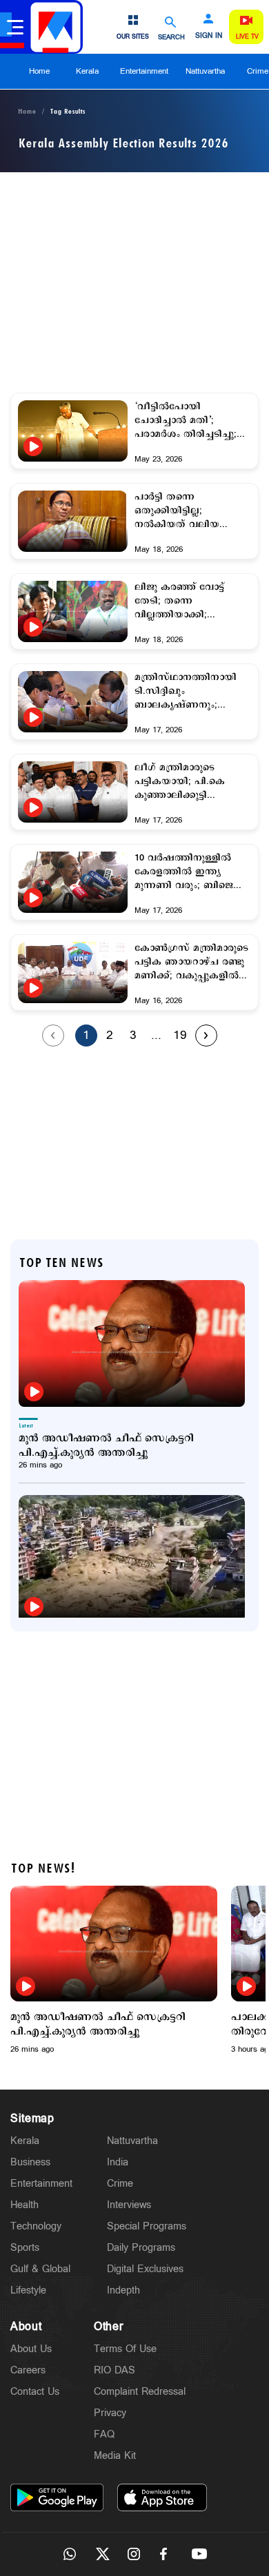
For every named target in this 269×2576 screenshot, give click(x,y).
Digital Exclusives (145, 2269)
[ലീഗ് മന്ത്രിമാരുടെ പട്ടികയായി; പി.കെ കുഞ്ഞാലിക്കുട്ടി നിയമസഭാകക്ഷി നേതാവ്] (73, 807)
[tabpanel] (114, 1970)
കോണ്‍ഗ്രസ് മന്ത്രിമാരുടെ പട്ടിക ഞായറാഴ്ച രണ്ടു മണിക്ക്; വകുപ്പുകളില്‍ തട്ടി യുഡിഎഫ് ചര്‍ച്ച (191, 962)
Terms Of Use (125, 2349)
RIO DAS (114, 2370)
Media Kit (115, 2456)
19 (180, 1035)
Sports (25, 2248)
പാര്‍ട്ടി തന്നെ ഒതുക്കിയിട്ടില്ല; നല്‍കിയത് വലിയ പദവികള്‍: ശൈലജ (179, 511)
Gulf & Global (40, 2269)
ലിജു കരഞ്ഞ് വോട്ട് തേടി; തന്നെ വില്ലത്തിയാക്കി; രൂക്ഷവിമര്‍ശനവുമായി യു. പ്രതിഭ (186, 601)
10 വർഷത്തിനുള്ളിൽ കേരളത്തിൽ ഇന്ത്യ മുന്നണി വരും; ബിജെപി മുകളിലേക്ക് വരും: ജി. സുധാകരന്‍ (190, 872)
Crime (120, 2184)
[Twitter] (102, 2554)
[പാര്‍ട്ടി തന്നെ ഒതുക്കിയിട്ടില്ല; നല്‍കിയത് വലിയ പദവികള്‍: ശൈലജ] (73, 521)
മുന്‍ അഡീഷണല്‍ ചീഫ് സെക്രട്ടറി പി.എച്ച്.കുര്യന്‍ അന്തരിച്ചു (106, 1445)
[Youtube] (199, 2554)
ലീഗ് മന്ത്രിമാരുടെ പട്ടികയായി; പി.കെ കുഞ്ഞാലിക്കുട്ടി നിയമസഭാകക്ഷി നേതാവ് (180, 782)
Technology (36, 2226)
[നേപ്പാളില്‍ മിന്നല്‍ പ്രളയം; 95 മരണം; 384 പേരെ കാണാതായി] (132, 1558)
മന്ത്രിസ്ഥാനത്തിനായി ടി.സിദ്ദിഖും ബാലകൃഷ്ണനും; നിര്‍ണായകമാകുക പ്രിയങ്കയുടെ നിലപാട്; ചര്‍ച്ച (186, 692)
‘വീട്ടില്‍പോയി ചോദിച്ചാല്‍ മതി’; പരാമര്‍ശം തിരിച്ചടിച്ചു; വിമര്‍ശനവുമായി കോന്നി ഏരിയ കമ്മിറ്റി (192, 421)
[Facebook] (167, 2554)
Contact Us (35, 2392)
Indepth (123, 2290)
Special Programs (147, 2226)
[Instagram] (134, 2554)
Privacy (110, 2413)
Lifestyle (28, 2290)
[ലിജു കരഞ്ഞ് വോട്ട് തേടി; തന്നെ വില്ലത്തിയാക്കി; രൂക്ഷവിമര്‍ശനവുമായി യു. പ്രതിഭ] (73, 627)
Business (30, 2162)
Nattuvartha (205, 71)
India (118, 2162)
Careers (28, 2370)
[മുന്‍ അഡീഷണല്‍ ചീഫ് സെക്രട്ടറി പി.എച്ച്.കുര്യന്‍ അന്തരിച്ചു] (132, 1343)
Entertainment (144, 71)
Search (171, 37)
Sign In (209, 36)
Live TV (247, 37)
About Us (31, 2349)
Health (24, 2205)
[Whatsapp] (70, 2554)
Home (39, 71)
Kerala (87, 71)
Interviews (129, 2205)
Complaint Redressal (140, 2392)
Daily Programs (141, 2248)
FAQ (104, 2434)
